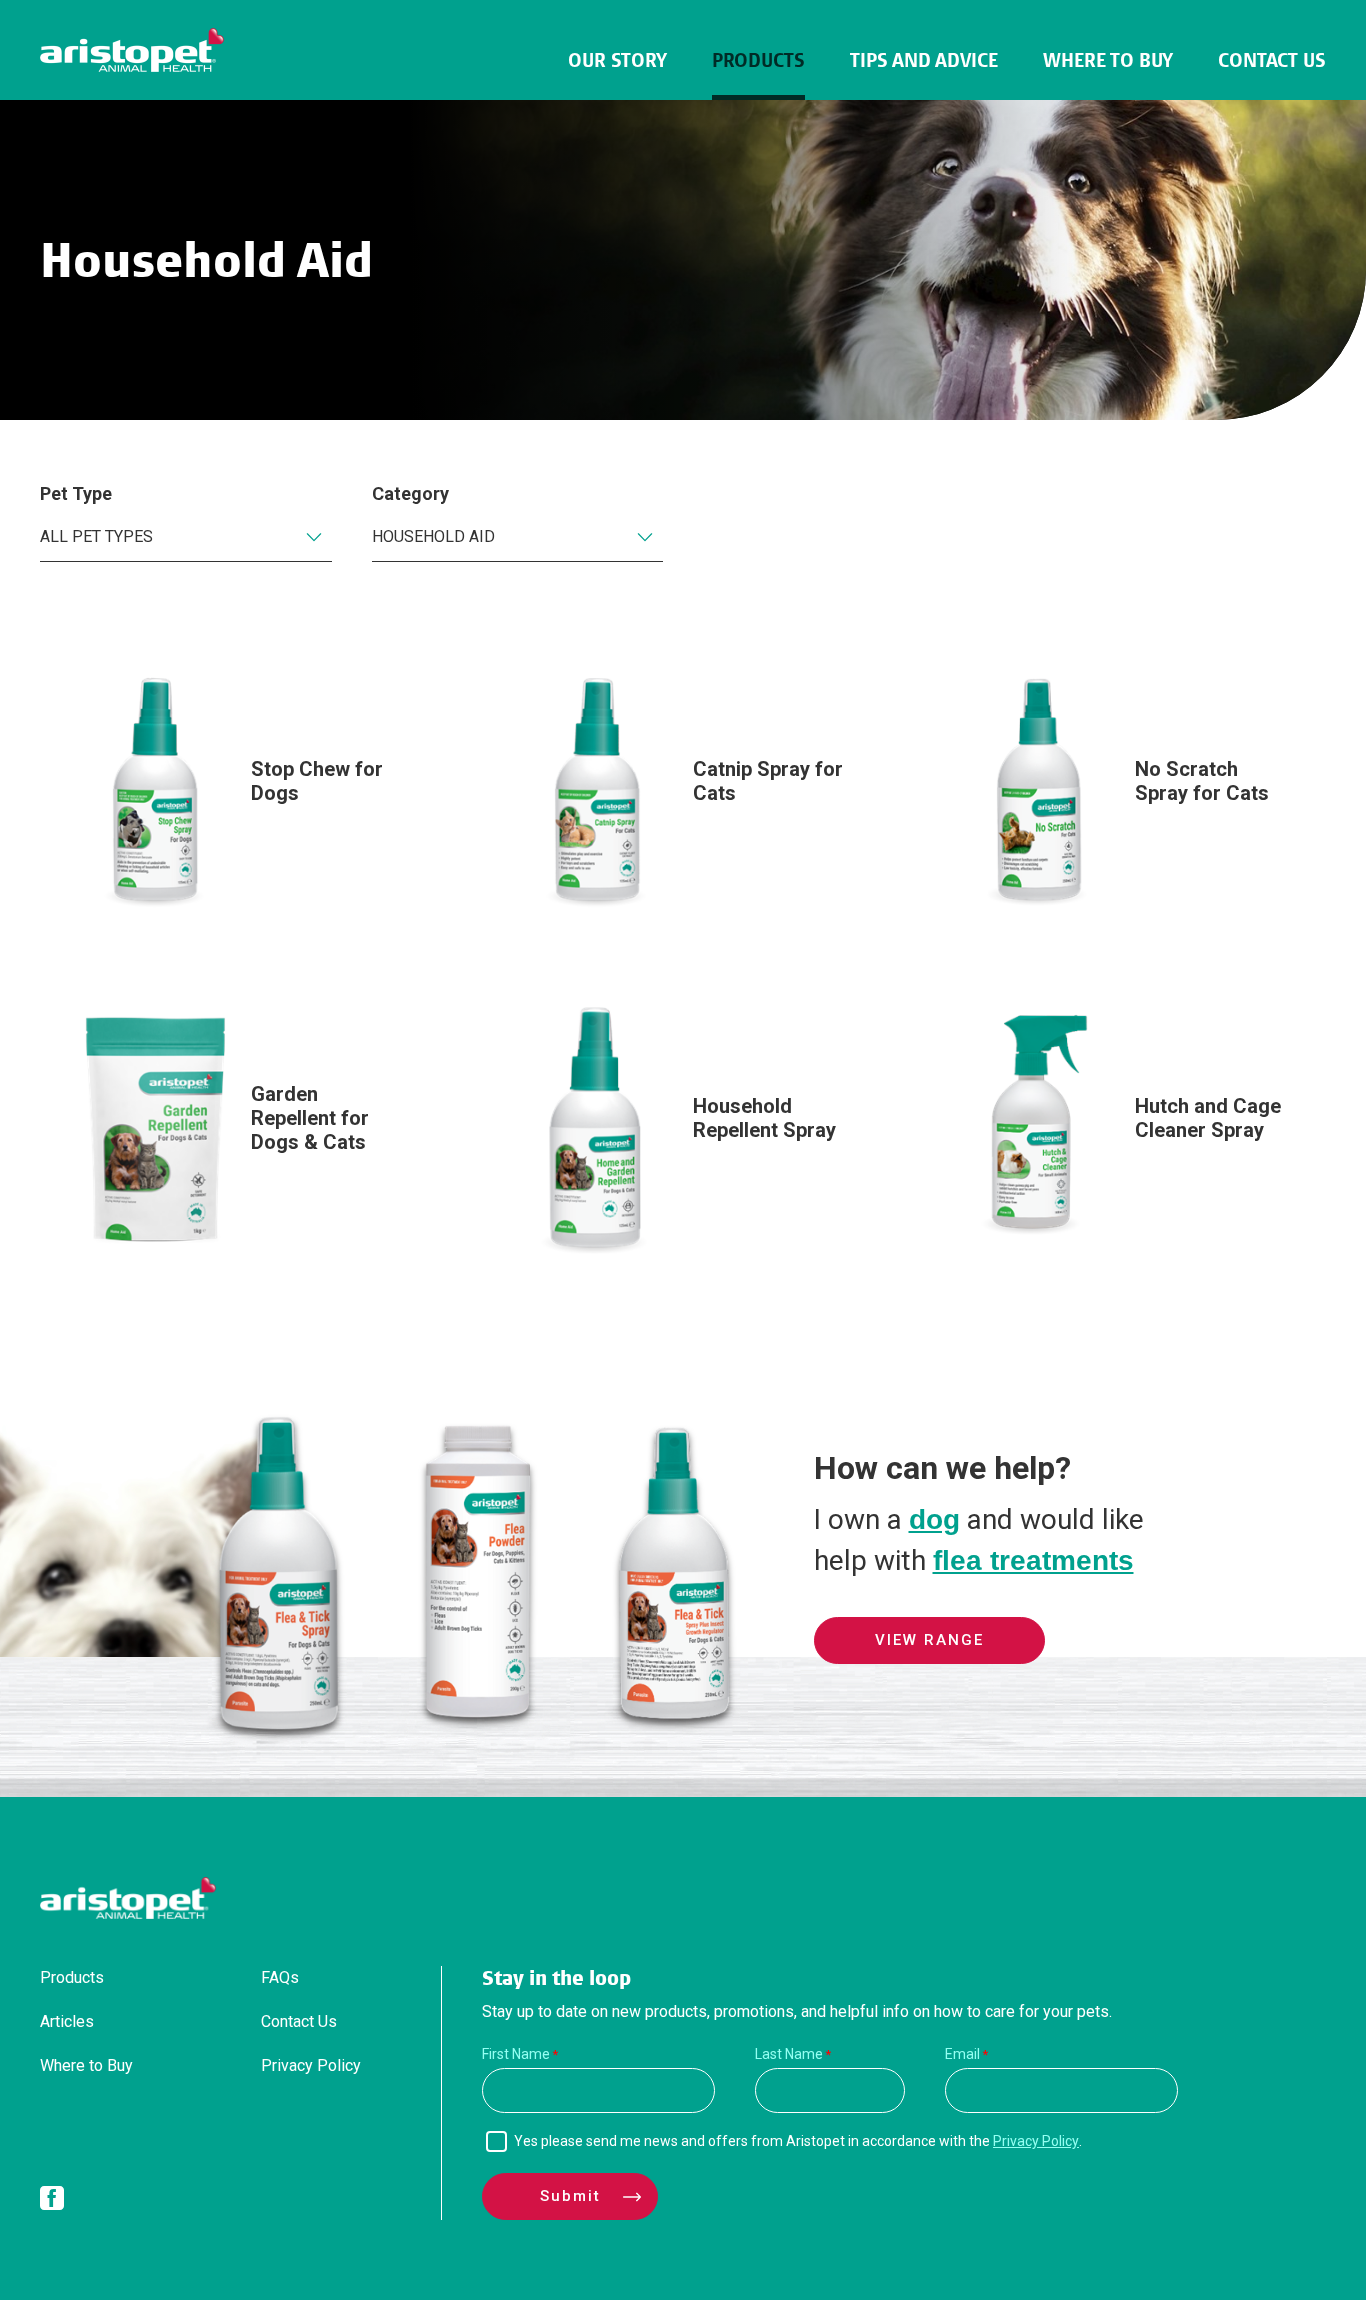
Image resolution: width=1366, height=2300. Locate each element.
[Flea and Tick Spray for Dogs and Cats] (279, 1733)
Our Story (617, 60)
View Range (929, 1640)
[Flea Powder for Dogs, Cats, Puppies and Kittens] (477, 1733)
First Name (516, 2054)
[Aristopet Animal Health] (132, 50)
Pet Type (76, 493)
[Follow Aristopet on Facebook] (52, 2202)
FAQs (280, 1977)
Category (410, 493)
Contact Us (1272, 60)
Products (758, 60)
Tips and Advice (924, 60)
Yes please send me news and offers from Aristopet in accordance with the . (798, 2141)
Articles (67, 2021)
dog (934, 1519)
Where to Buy (1108, 60)
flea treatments (1033, 1560)
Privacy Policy (311, 2065)
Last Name (789, 2054)
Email (962, 2054)
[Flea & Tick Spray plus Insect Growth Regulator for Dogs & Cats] (675, 1733)
